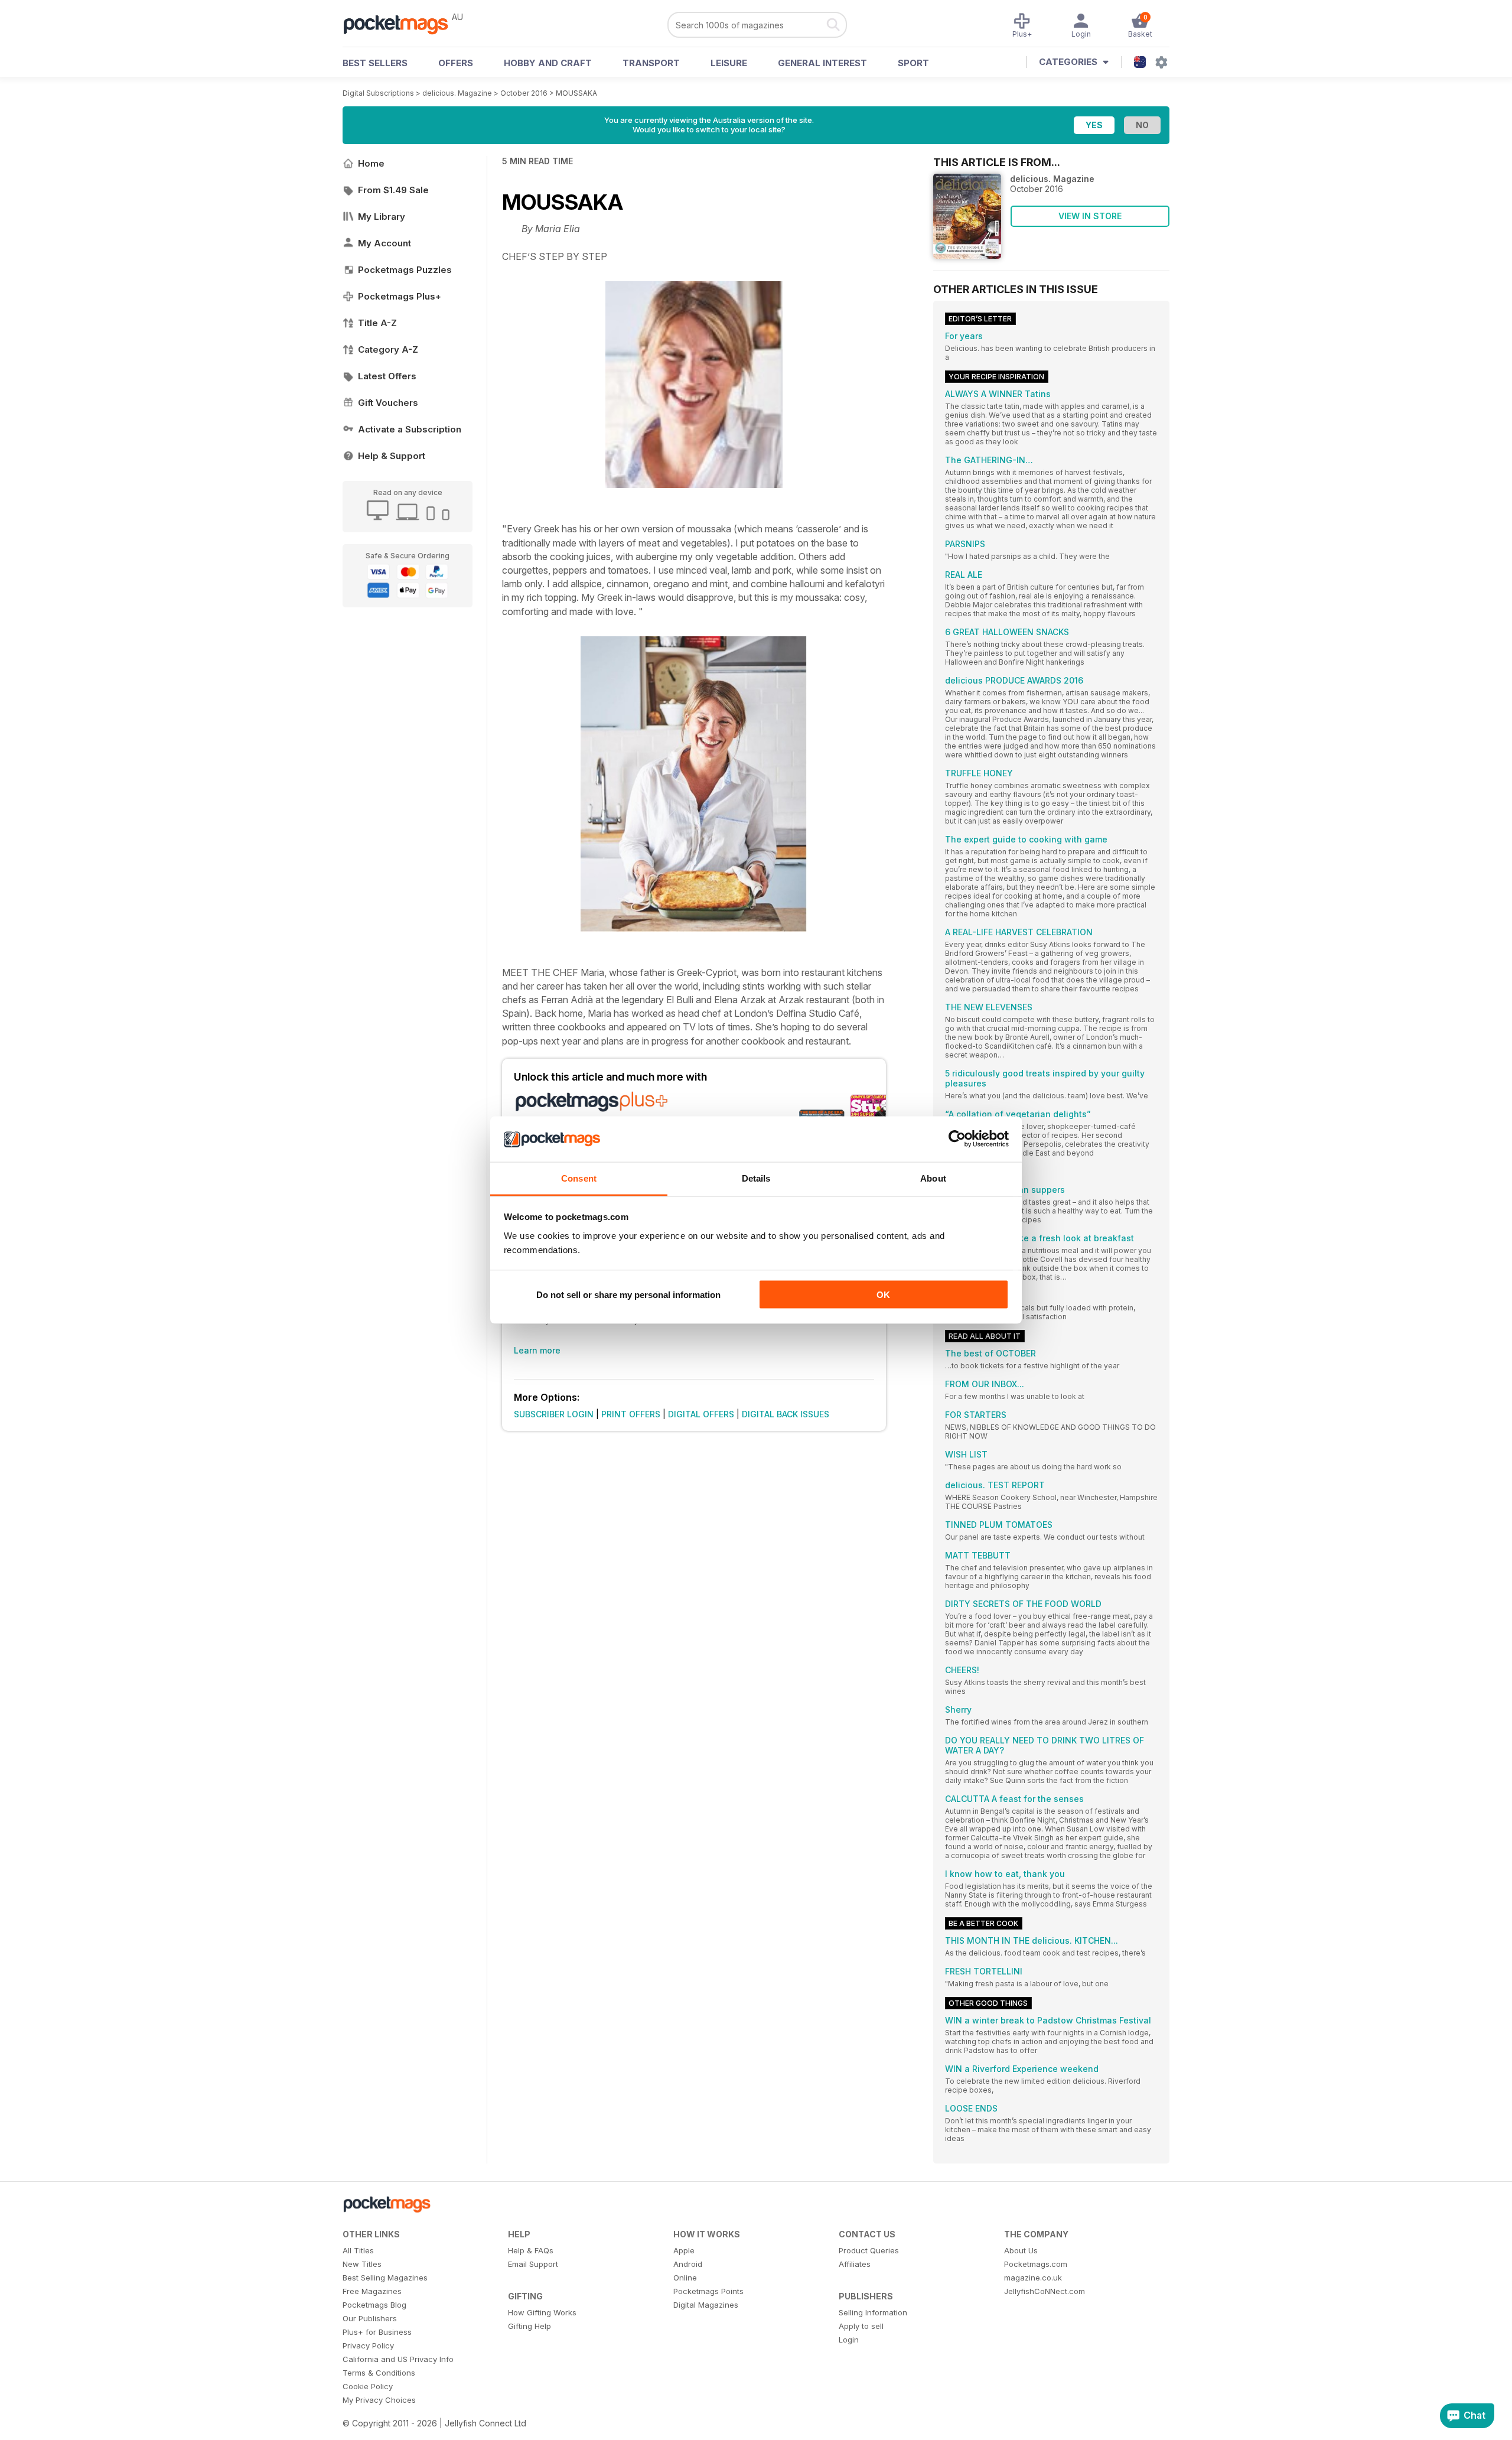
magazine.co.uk (1033, 2278)
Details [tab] (756, 1178)
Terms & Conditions (379, 2373)
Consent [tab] (579, 1178)
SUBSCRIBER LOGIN (554, 1414)
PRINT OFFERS (631, 1414)
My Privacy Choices (379, 2400)
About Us (1021, 2250)
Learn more (537, 1350)
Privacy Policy (368, 2345)
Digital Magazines (706, 2305)
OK (883, 1295)
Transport (651, 63)
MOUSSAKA (576, 93)
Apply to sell (861, 2326)
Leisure (729, 63)
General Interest (822, 63)
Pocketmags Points (708, 2291)
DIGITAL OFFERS (701, 1414)
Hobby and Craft (548, 63)
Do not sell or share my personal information (628, 1295)
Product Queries (869, 2250)
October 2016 (524, 93)
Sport (913, 63)
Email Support (533, 2264)
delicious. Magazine (457, 93)
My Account (384, 243)
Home (371, 163)
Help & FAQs (531, 2250)
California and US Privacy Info (398, 2359)
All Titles (358, 2250)
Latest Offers (387, 376)
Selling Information (873, 2312)
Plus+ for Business (377, 2332)
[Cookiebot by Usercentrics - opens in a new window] (957, 1139)
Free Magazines (372, 2291)
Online (685, 2278)
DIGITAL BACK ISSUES (786, 1414)
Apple (684, 2250)
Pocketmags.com (1036, 2264)
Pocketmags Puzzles (405, 270)
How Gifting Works (542, 2312)
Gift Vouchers (388, 403)
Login (849, 2340)
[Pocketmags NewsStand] (402, 24)
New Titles (362, 2264)
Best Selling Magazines (385, 2278)
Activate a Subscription (410, 429)
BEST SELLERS (375, 63)
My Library (382, 217)
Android (688, 2264)
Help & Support (392, 456)
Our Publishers (370, 2318)
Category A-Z (388, 349)
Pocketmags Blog (374, 2305)
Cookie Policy (368, 2386)
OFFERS (456, 63)
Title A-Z (377, 323)
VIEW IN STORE (1090, 216)
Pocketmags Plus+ (400, 296)
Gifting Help (529, 2326)
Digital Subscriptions (378, 93)
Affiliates (855, 2264)
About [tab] (933, 1178)
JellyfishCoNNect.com (1045, 2291)
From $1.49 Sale (393, 190)
